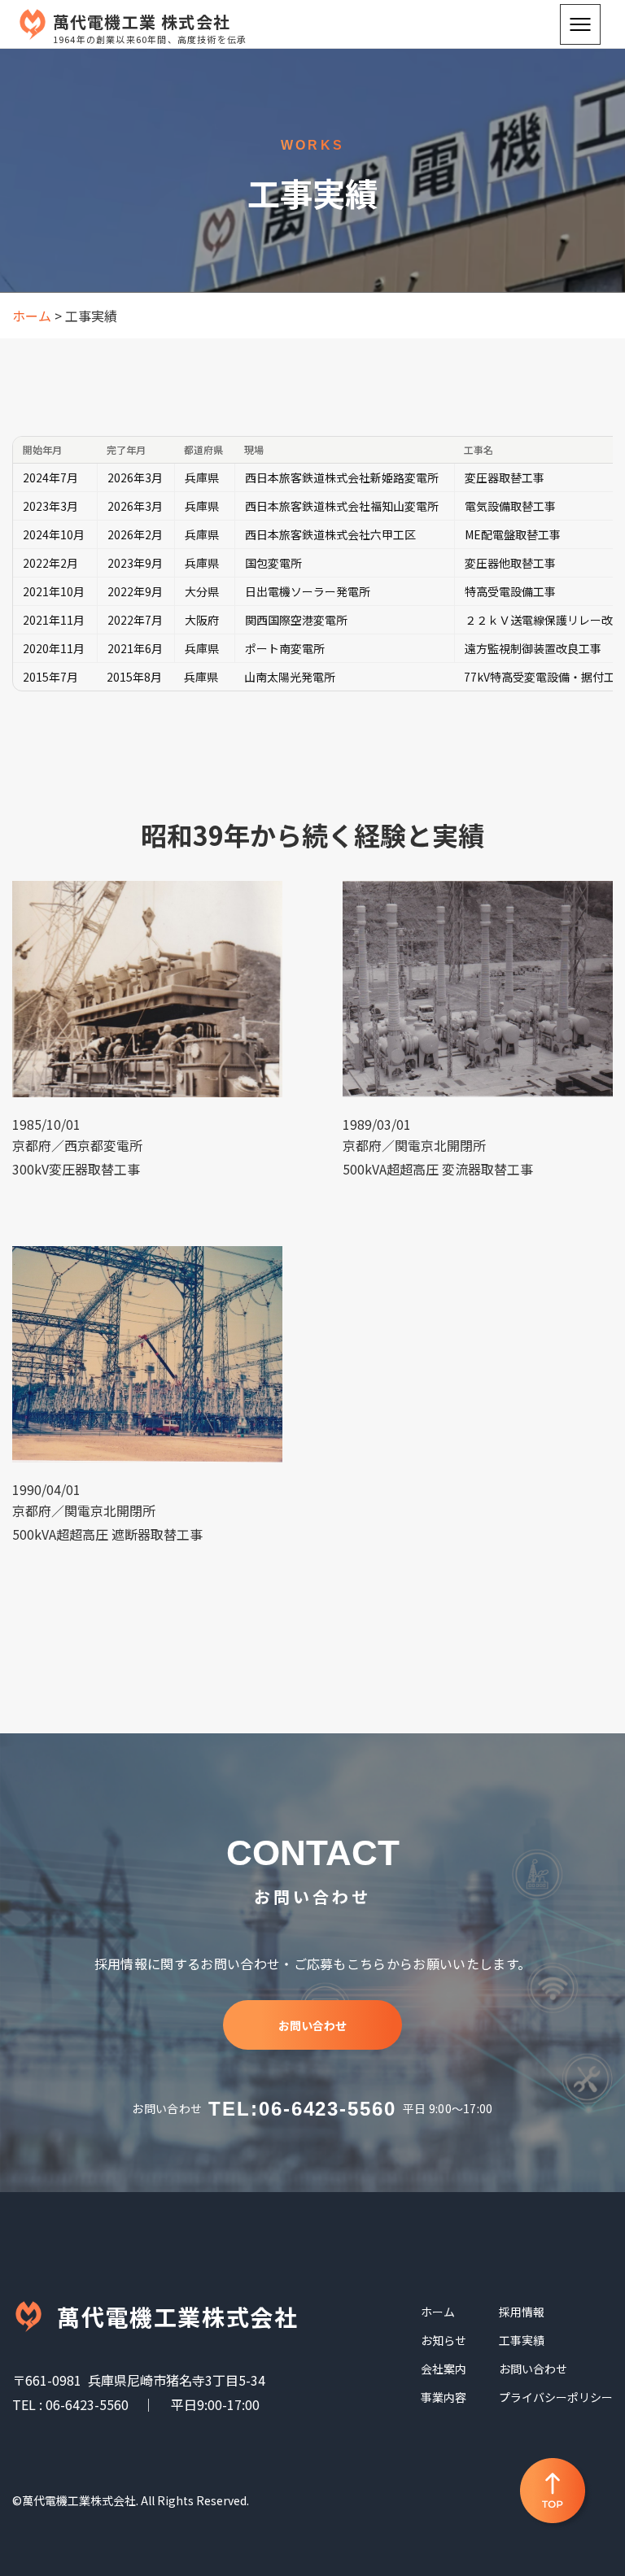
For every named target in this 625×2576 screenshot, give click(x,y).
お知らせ (444, 2340)
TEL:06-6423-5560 (302, 2109)
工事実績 (522, 2340)
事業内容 (444, 2397)
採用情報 (522, 2312)
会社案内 (444, 2369)
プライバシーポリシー (556, 2397)
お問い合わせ (312, 2025)
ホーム (438, 2312)
